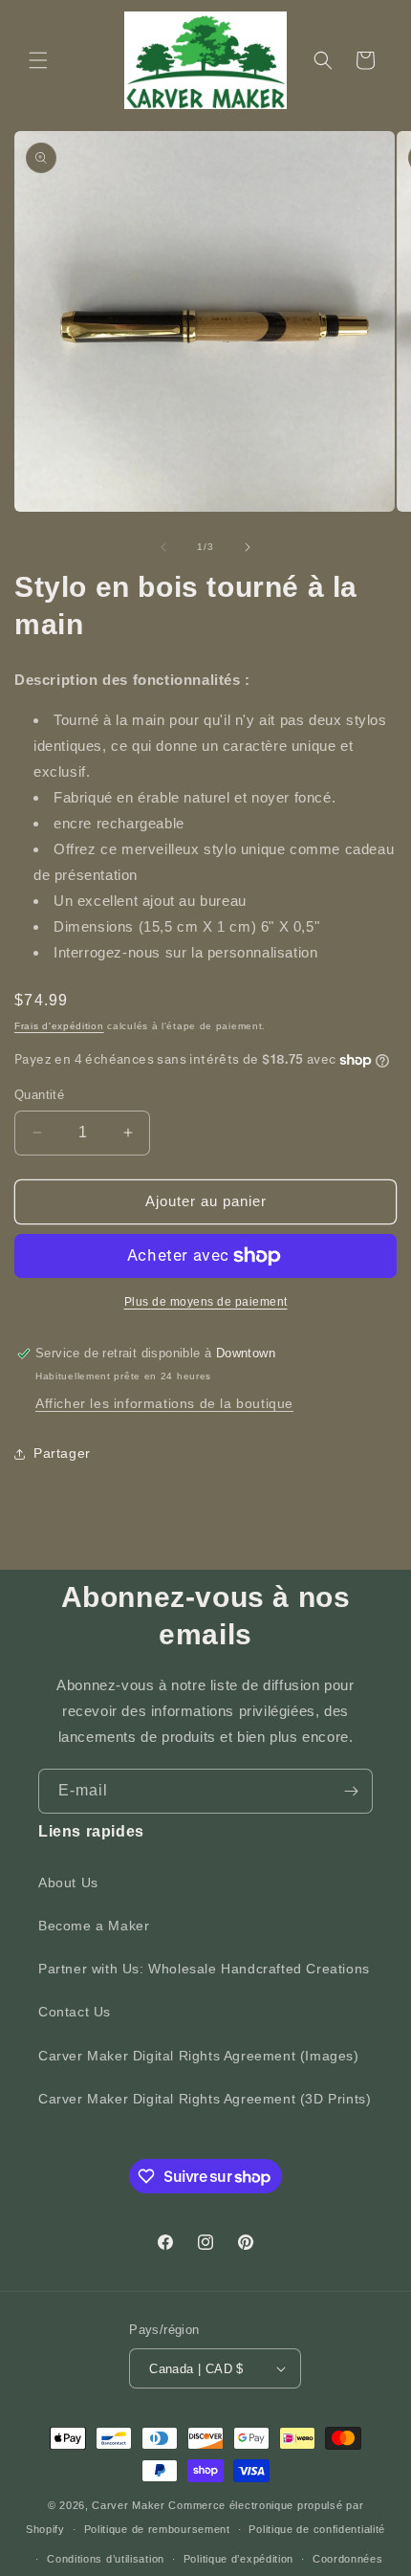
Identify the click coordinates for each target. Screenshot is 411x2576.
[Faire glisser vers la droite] (248, 547)
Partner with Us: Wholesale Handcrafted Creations (204, 1969)
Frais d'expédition (59, 1026)
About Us (68, 1882)
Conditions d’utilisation (106, 2559)
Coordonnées (348, 2559)
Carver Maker (128, 2505)
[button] (38, 60)
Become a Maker (94, 1926)
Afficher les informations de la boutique (164, 1403)
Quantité (39, 1095)
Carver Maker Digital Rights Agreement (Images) (199, 2056)
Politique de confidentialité (317, 2529)
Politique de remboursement (157, 2529)
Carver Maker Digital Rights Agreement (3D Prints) (205, 2099)
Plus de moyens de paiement (206, 1302)
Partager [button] (62, 1453)
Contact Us (75, 2012)
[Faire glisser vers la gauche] (163, 547)
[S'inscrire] (351, 1791)
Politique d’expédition (238, 2559)
